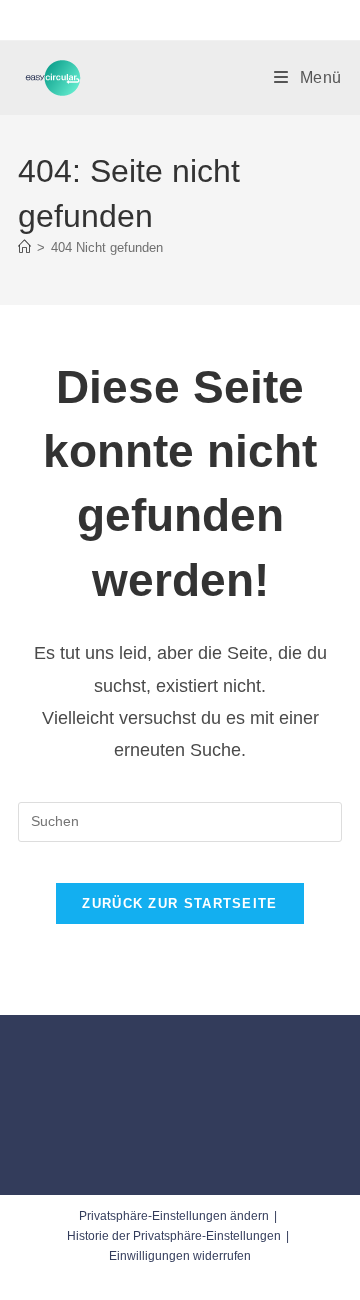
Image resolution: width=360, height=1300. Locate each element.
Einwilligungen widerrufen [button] (180, 1256)
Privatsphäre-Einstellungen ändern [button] (174, 1216)
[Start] (24, 247)
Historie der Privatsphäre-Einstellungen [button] (174, 1236)
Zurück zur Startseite (179, 903)
